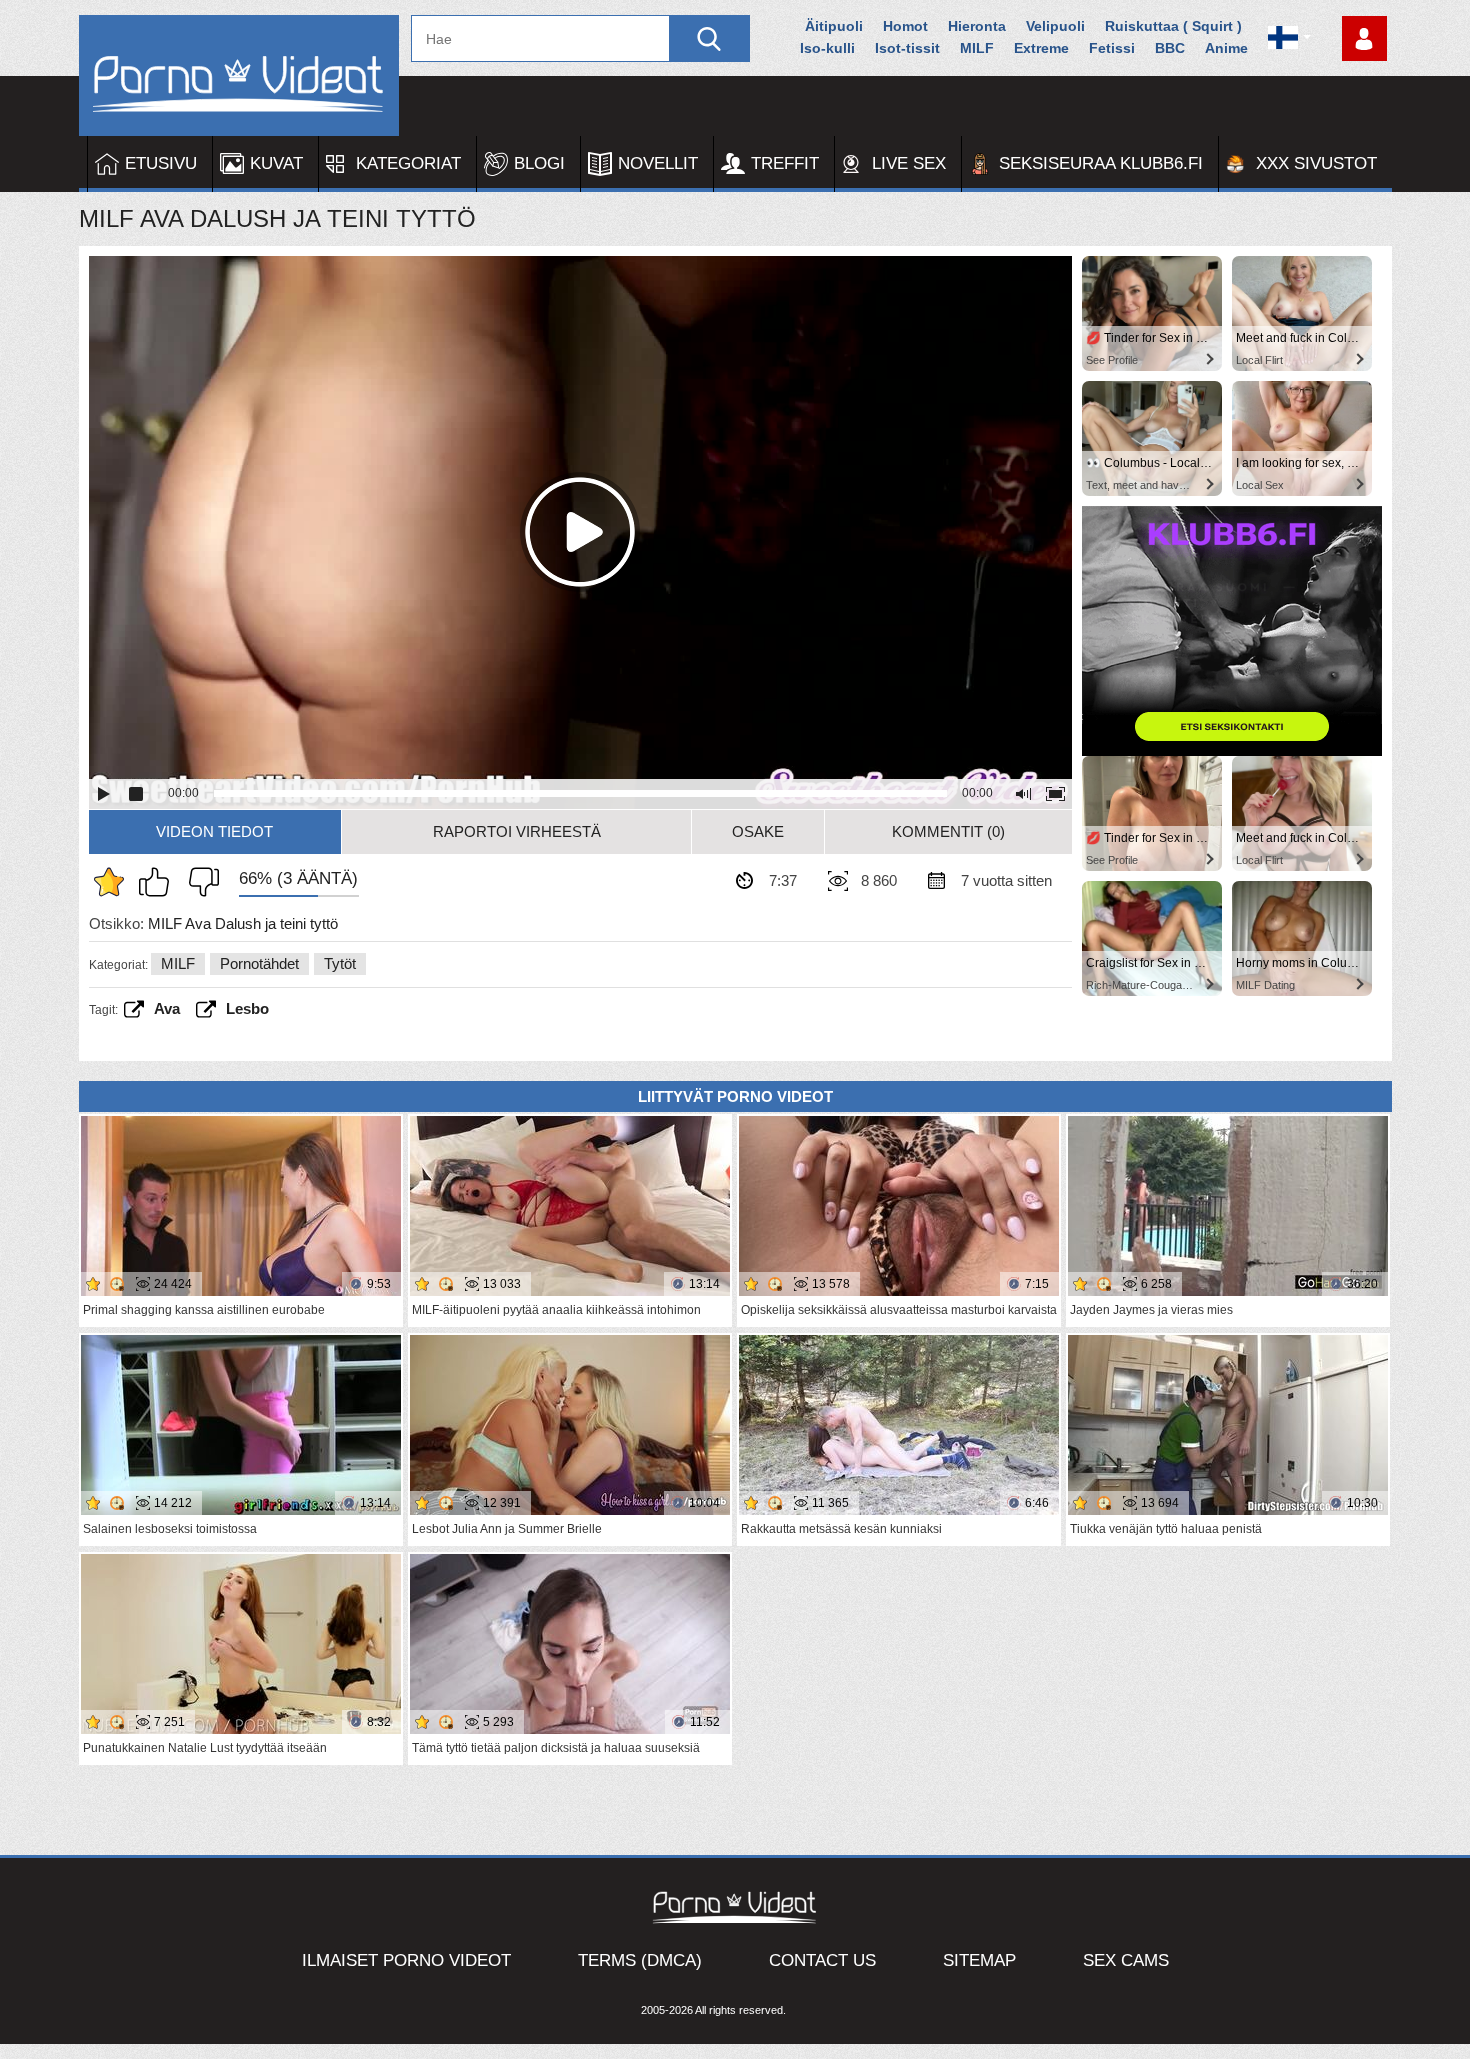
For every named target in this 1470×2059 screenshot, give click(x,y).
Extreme (1041, 48)
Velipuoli (1055, 26)
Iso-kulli (827, 48)
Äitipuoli (834, 26)
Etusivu (161, 163)
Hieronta (977, 26)
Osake (758, 831)
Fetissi (1112, 48)
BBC (1170, 48)
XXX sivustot (1316, 163)
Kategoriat (408, 163)
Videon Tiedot (214, 831)
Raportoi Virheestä (517, 831)
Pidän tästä (159, 882)
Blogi (539, 163)
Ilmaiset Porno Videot (406, 1960)
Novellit (658, 163)
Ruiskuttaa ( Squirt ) (1173, 26)
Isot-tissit (907, 48)
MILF (977, 48)
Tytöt (340, 963)
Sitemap (979, 1960)
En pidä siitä (199, 882)
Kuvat (276, 163)
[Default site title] (239, 75)
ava (167, 1008)
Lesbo (247, 1008)
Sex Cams (1126, 1960)
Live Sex (909, 163)
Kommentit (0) (948, 831)
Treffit (785, 163)
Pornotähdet (259, 963)
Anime (1226, 48)
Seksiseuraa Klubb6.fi (1101, 163)
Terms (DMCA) (640, 1960)
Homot (905, 26)
